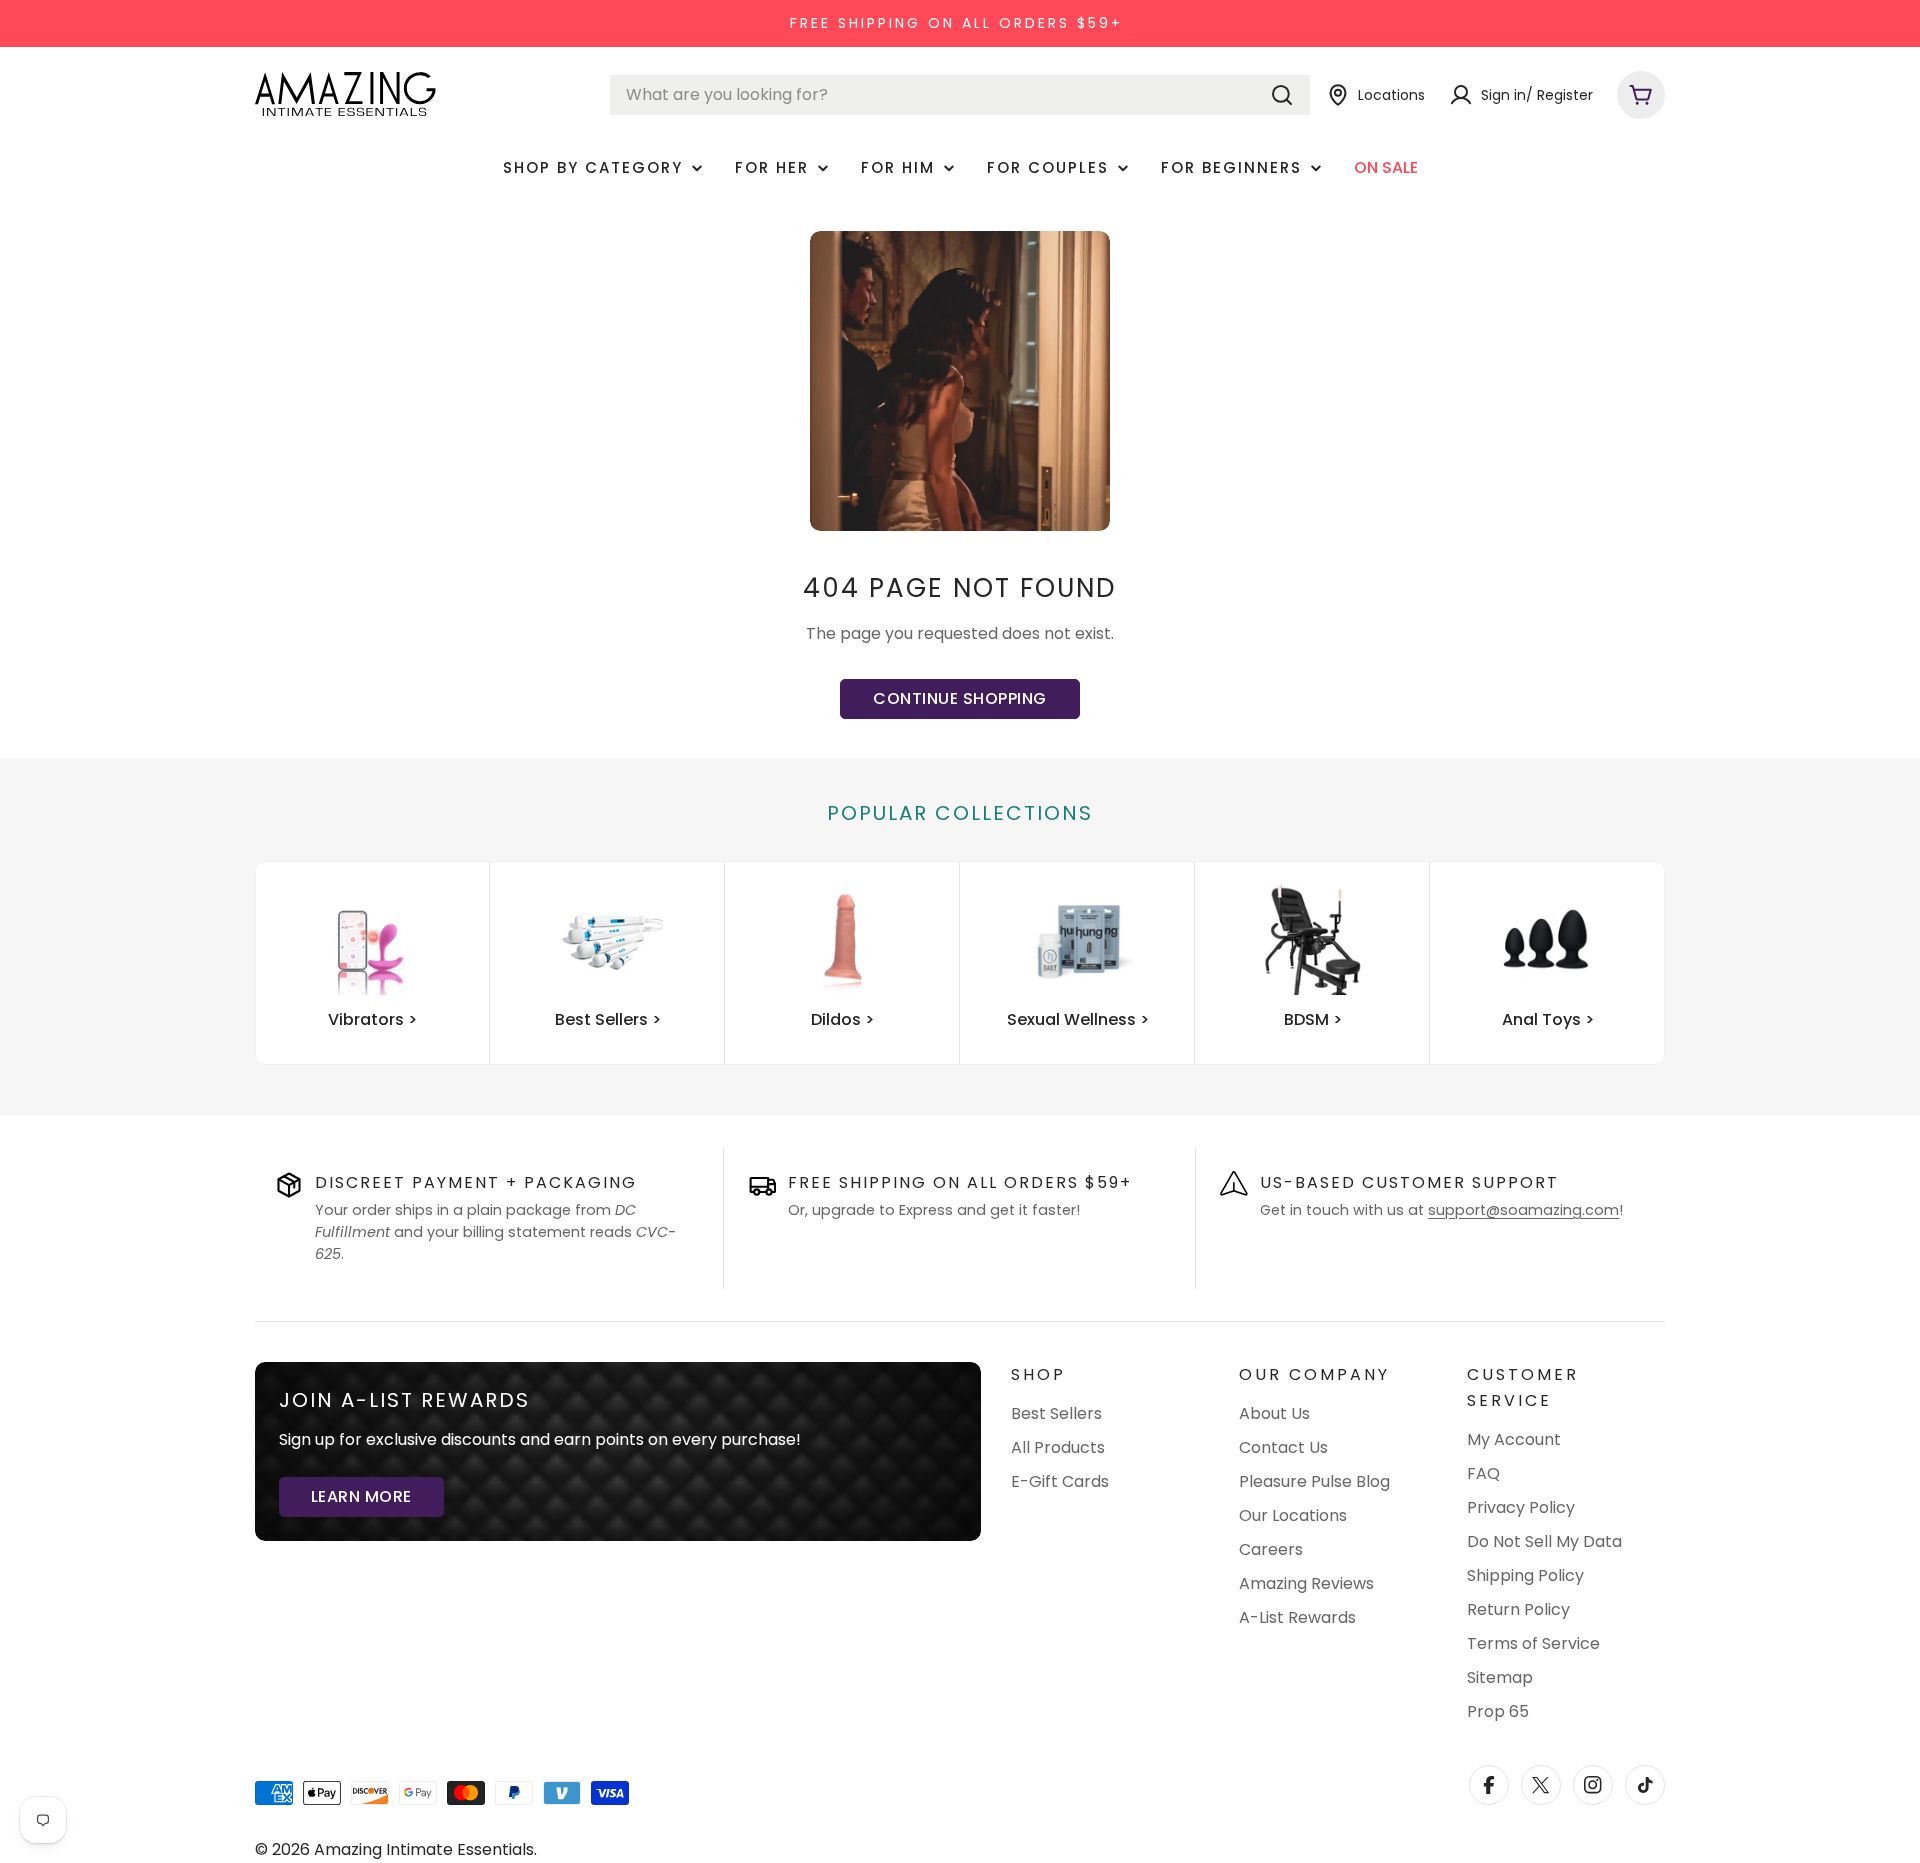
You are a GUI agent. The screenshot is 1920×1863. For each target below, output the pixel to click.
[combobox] (960, 95)
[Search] (1282, 95)
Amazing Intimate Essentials (424, 1849)
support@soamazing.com (1523, 1210)
